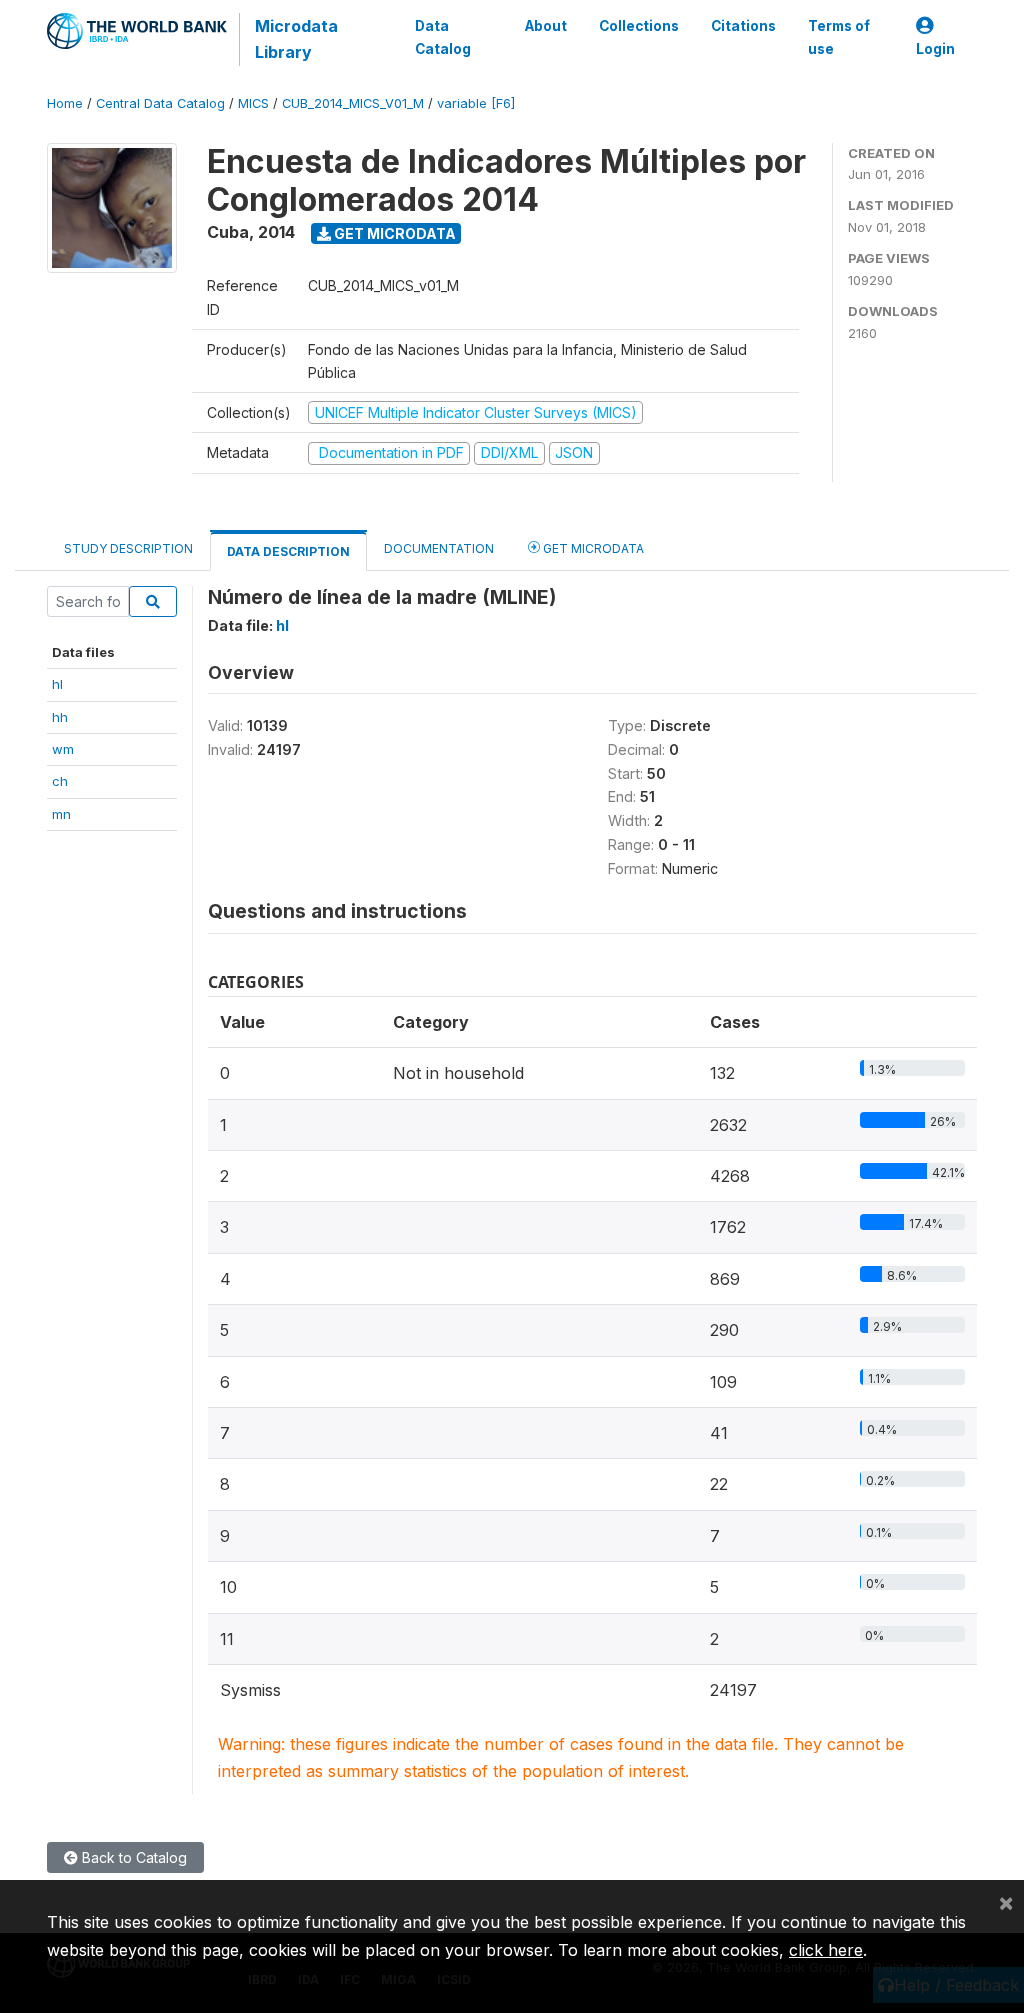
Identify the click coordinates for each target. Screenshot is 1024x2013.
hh (60, 717)
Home (65, 103)
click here (826, 1950)
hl (57, 684)
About (546, 26)
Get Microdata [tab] (592, 548)
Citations (743, 26)
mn (61, 814)
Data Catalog (443, 37)
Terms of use (839, 37)
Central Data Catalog (160, 103)
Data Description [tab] (288, 551)
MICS (253, 103)
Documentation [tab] (439, 548)
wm (63, 749)
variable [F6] (476, 103)
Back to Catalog (132, 1857)
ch (60, 781)
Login (935, 49)
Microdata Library (296, 39)
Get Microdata (393, 233)
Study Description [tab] (128, 548)
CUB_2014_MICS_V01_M (353, 103)
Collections (639, 26)
